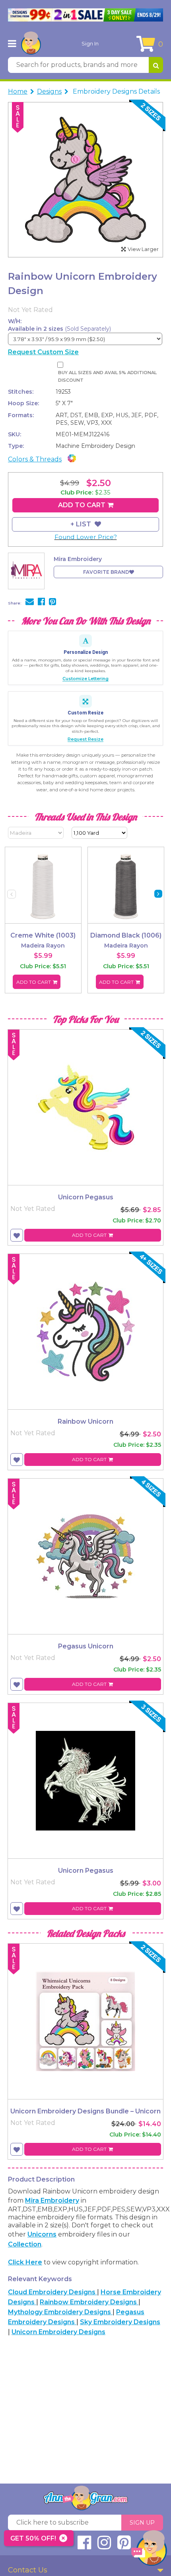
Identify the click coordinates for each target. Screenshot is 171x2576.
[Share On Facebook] (41, 602)
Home (18, 91)
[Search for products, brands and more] (156, 65)
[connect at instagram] (104, 2546)
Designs (49, 91)
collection (25, 2244)
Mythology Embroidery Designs (60, 2312)
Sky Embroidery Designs (120, 2322)
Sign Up (142, 2523)
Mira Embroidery (52, 2200)
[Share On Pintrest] (52, 602)
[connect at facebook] (84, 2546)
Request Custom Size (43, 352)
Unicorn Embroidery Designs (58, 2332)
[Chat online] (149, 2550)
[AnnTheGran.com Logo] (31, 43)
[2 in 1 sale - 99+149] (85, 15)
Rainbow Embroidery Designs (89, 2302)
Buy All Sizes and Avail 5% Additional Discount (107, 376)
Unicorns (42, 2234)
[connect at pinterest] (124, 2546)
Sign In (90, 43)
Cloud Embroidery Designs (52, 2292)
